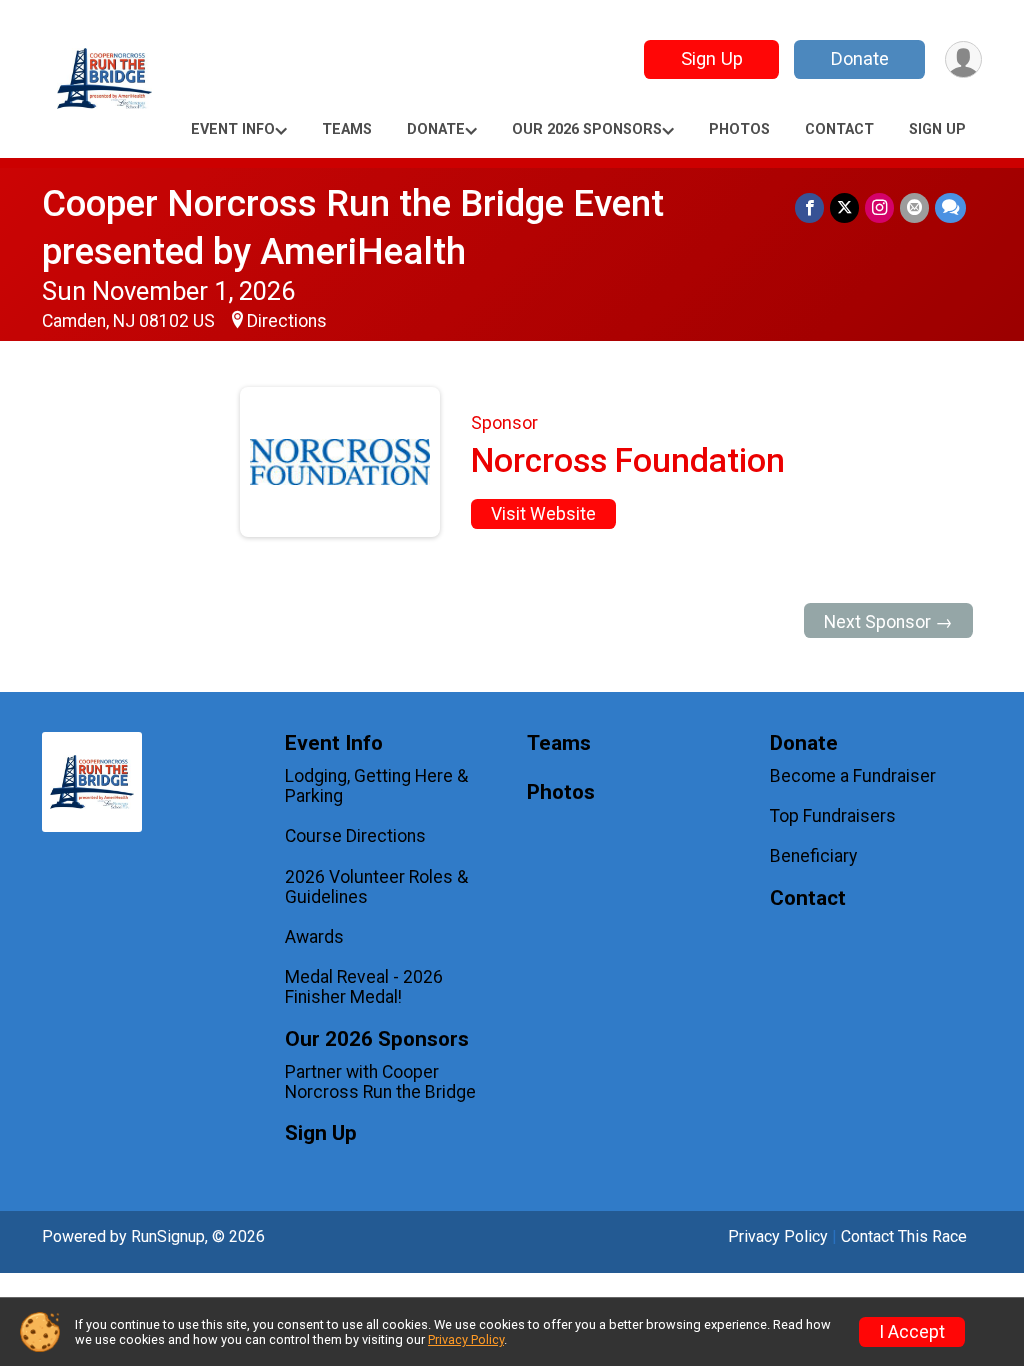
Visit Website (543, 514)
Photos (739, 129)
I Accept (912, 1332)
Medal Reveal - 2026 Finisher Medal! (364, 987)
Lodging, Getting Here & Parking (376, 786)
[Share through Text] (950, 207)
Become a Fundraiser (853, 776)
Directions (287, 321)
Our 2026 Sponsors (587, 129)
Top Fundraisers (833, 816)
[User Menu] (963, 59)
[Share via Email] (914, 207)
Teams (347, 129)
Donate (860, 58)
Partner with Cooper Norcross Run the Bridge (380, 1082)
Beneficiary (813, 856)
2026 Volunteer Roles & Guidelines (376, 887)
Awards (314, 937)
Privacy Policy (778, 1236)
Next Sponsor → (888, 622)
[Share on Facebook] (809, 207)
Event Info (233, 129)
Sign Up (712, 58)
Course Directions (355, 836)
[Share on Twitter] (844, 207)
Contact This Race (904, 1236)
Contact (839, 129)
